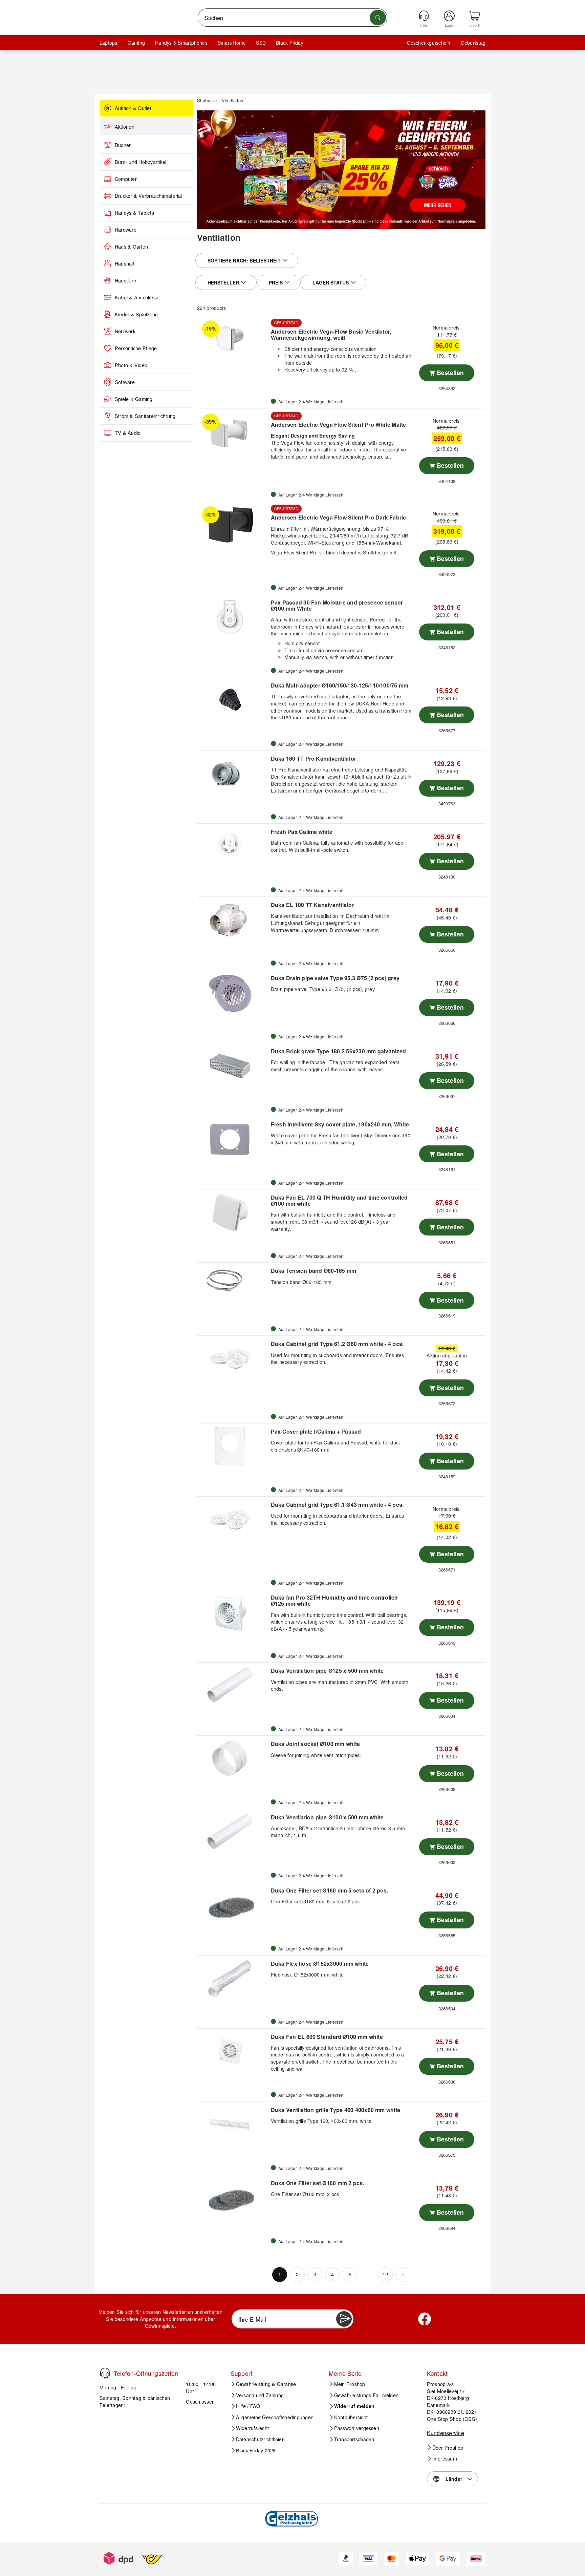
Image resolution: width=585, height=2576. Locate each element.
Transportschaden (354, 2439)
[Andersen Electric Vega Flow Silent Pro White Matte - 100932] (233, 431)
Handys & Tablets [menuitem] (134, 213)
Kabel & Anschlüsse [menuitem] (137, 297)
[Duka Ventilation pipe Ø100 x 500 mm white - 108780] (233, 1832)
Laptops (109, 43)
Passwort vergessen (357, 2428)
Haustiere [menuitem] (125, 280)
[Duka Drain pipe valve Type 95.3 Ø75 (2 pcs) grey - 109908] (233, 993)
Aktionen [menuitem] (125, 127)
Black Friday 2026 (256, 2450)
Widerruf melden (354, 2406)
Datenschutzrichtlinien (260, 2439)
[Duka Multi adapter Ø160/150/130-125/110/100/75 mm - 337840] (233, 700)
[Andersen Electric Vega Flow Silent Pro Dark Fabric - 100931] (233, 524)
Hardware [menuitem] (126, 230)
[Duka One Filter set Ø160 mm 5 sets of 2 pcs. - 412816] (233, 1905)
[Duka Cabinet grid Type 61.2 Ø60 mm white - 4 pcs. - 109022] (233, 1359)
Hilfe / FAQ (248, 2406)
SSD (261, 43)
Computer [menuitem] (126, 179)
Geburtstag (473, 43)
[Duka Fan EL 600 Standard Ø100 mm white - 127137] (233, 2052)
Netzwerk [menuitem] (125, 331)
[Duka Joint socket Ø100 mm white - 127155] (233, 1759)
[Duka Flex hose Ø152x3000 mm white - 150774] (233, 1979)
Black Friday (290, 43)
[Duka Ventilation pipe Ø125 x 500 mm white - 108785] (233, 1686)
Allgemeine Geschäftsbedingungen (275, 2417)
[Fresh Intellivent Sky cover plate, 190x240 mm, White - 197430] (233, 1139)
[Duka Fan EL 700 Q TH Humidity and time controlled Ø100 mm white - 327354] (233, 1212)
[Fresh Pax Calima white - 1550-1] (233, 847)
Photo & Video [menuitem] (131, 365)
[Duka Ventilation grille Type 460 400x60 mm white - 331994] (233, 2125)
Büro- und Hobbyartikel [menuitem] (140, 162)
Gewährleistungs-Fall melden (366, 2395)
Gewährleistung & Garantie (266, 2384)
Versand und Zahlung (260, 2395)
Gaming (136, 43)
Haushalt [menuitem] (125, 263)
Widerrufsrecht (252, 2428)
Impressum (445, 2458)
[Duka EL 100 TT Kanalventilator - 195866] (233, 920)
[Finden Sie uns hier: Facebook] (425, 2319)
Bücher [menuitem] (123, 145)
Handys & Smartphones (181, 43)
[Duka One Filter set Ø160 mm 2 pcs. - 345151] (233, 2198)
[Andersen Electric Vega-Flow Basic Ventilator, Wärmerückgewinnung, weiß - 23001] (233, 338)
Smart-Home (232, 43)
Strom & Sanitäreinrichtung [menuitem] (145, 416)
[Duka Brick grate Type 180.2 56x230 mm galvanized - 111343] (233, 1066)
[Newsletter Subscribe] (344, 2319)
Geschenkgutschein (429, 43)
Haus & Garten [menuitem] (131, 247)
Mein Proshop (350, 2384)
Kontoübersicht (351, 2417)
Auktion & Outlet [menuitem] (133, 108)
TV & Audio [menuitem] (128, 433)
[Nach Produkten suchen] (378, 18)
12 (385, 2274)
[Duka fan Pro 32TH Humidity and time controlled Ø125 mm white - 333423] (233, 1612)
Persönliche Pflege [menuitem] (136, 348)
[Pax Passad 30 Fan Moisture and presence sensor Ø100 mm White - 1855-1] (233, 617)
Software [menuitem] (125, 382)
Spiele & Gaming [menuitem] (134, 399)
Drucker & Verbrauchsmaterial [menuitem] (148, 196)
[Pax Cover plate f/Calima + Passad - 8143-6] (233, 1447)
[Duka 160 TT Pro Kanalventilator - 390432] (233, 774)
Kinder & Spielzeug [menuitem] (136, 314)
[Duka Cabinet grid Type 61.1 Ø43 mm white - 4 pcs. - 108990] (233, 1520)
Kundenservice (446, 2433)
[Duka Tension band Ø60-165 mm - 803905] (233, 1286)
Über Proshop (448, 2448)
